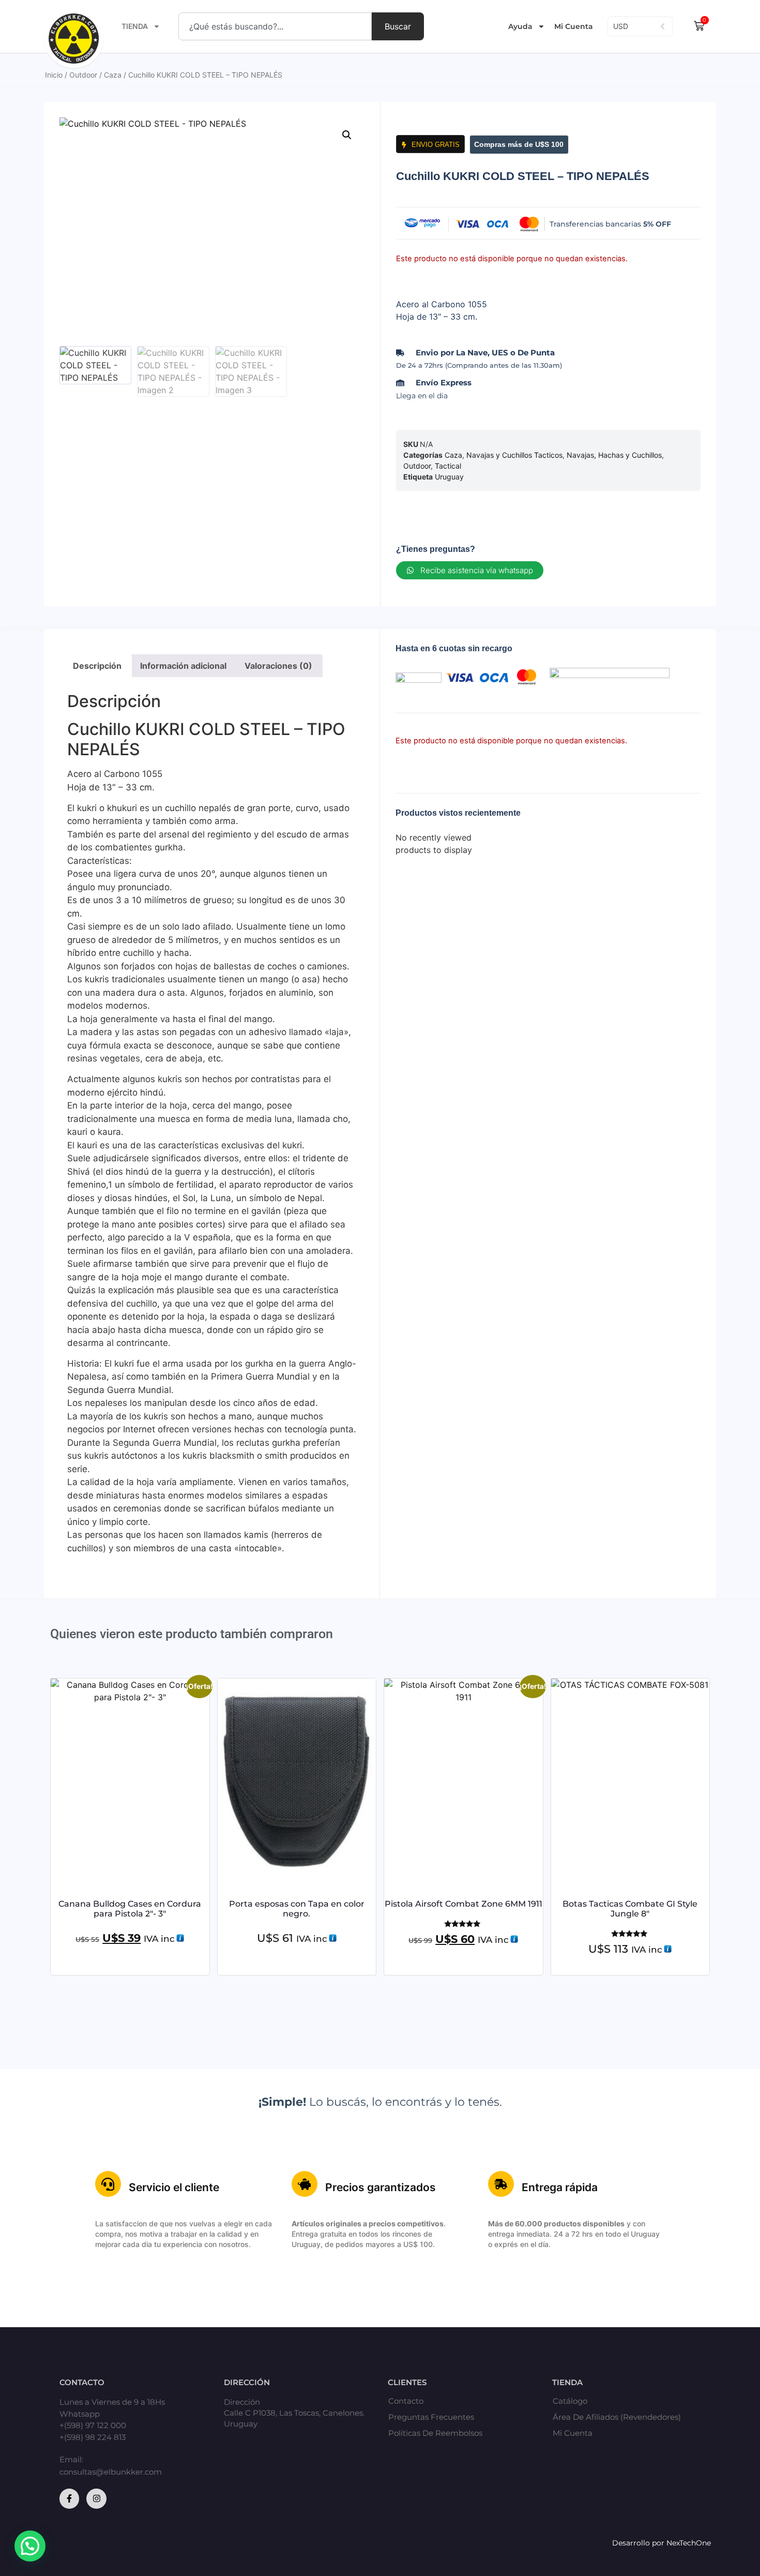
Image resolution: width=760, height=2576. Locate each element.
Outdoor (83, 75)
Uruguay (449, 477)
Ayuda (520, 26)
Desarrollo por (639, 2543)
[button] (347, 135)
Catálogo (570, 2401)
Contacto (406, 2401)
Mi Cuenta (574, 26)
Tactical (448, 466)
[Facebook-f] (69, 2498)
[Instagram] (96, 2498)
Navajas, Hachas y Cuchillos (614, 455)
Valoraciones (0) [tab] (278, 666)
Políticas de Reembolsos (435, 2433)
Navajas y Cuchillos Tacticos (514, 455)
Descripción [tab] (97, 666)
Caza (113, 75)
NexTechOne (689, 2543)
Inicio (54, 75)
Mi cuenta (573, 2433)
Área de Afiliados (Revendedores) (617, 2417)
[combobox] (275, 26)
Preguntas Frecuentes (431, 2417)
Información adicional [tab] (183, 666)
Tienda (135, 26)
